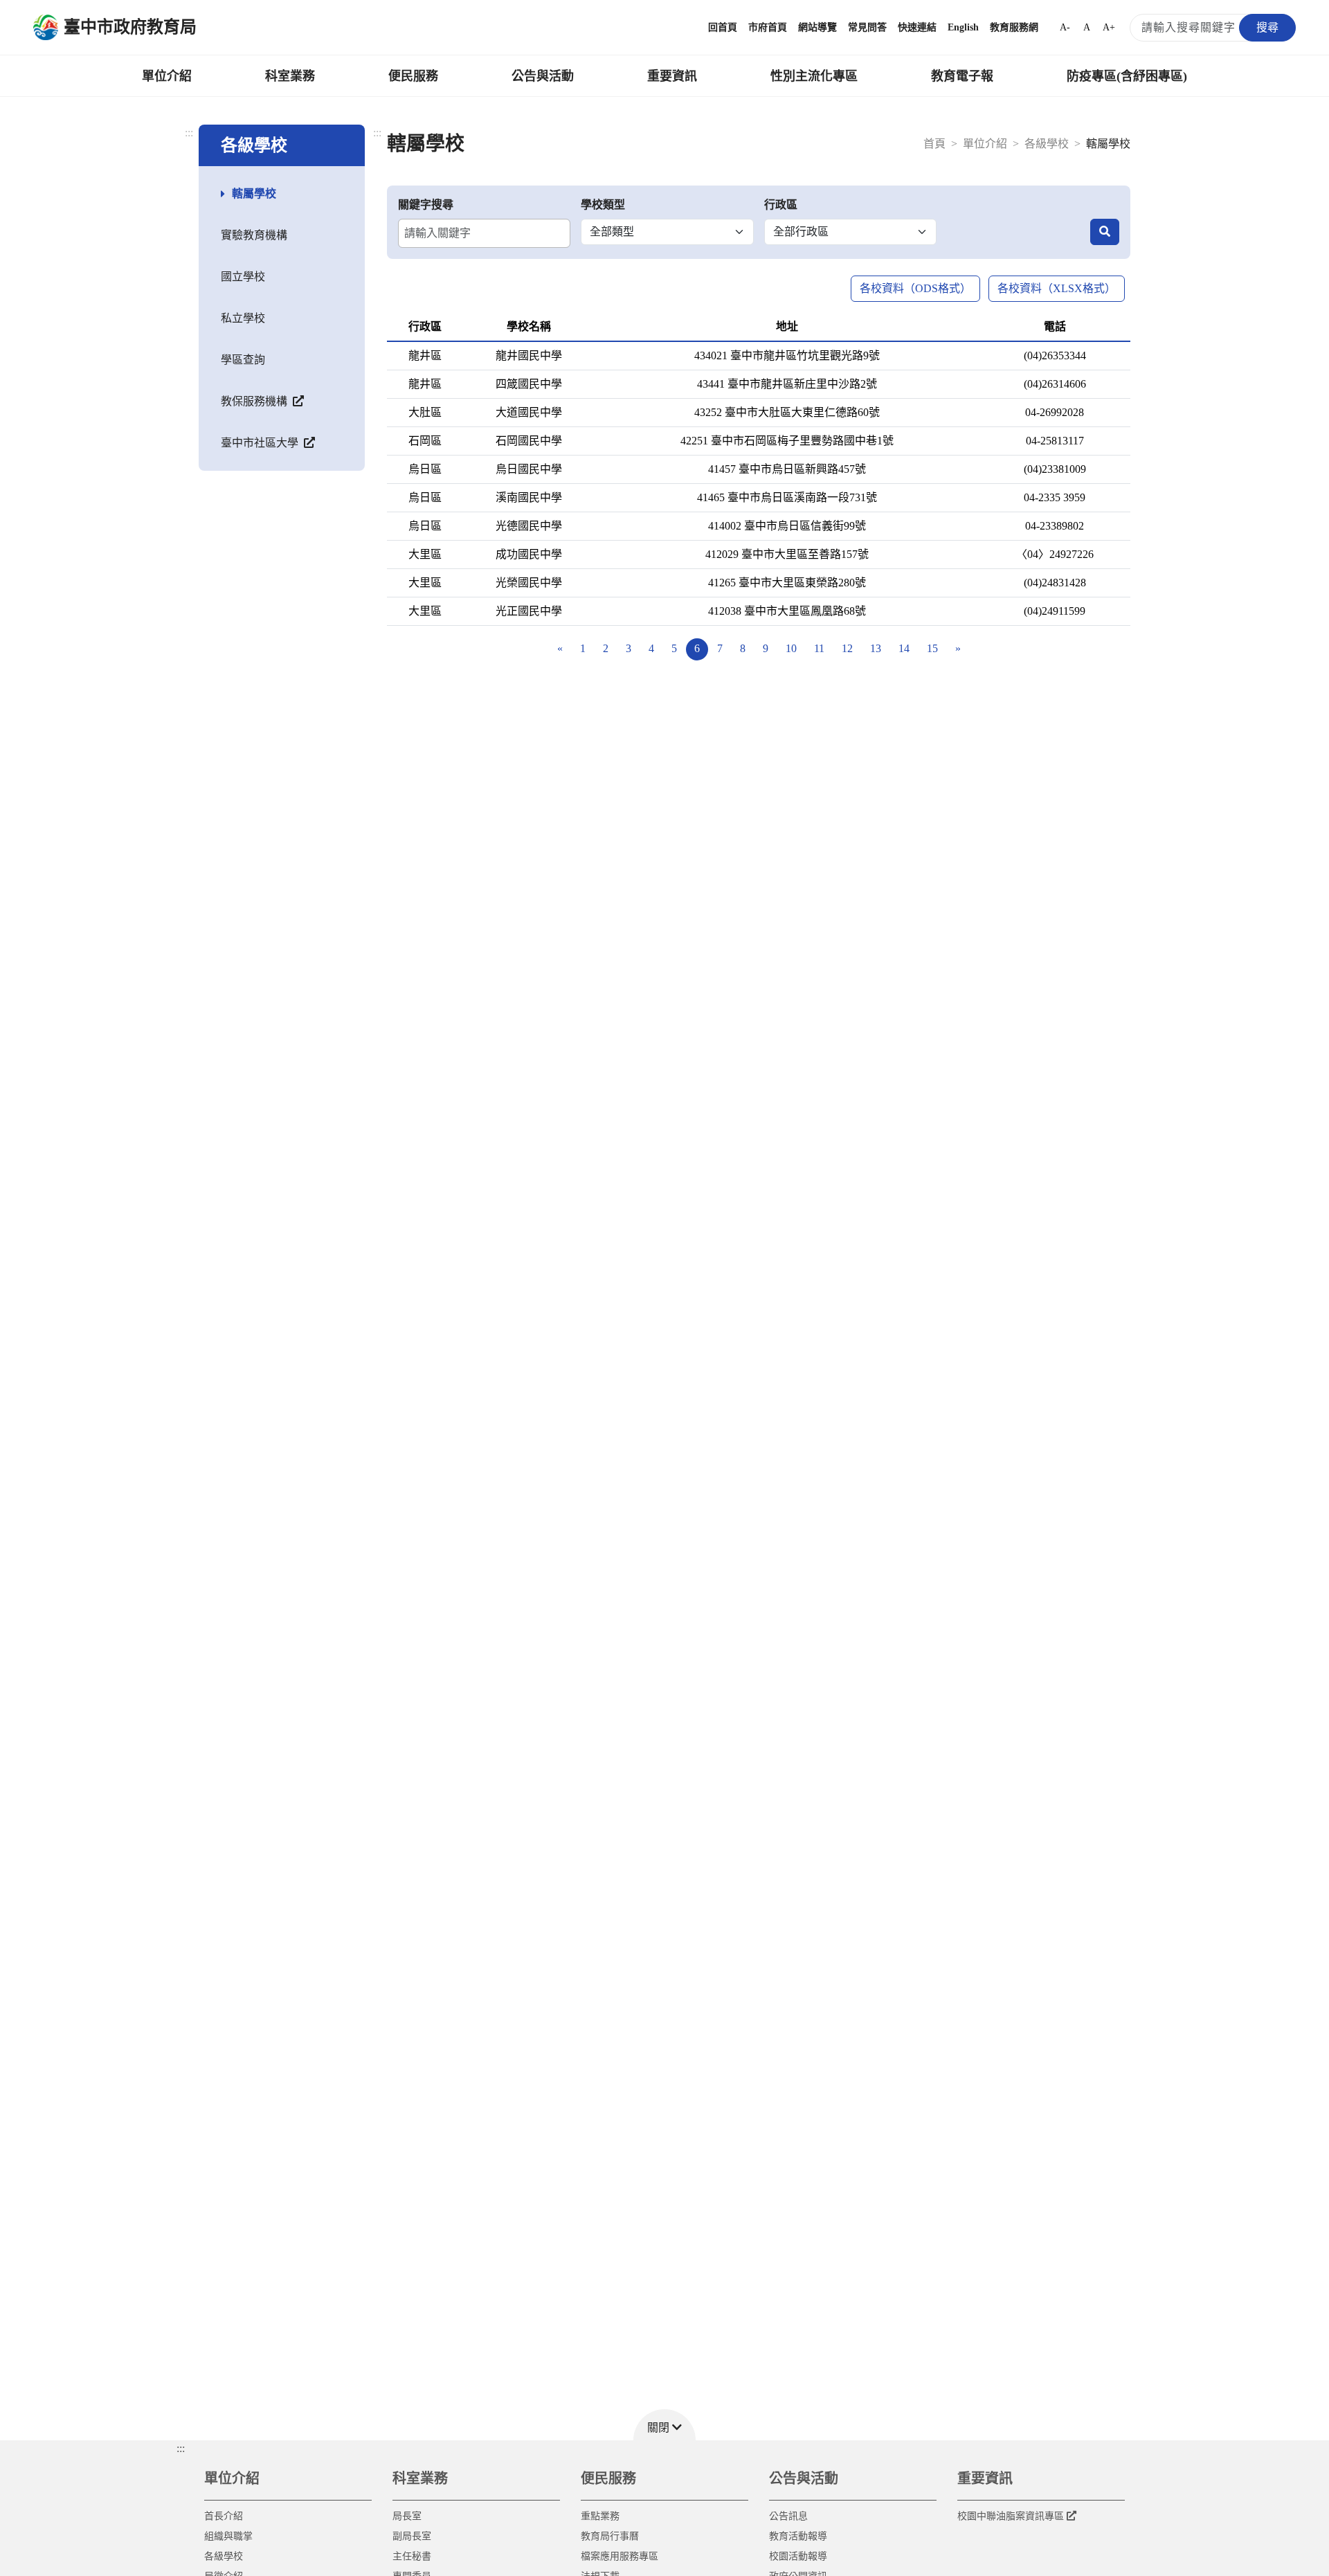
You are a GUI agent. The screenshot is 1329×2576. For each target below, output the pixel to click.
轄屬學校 (254, 193)
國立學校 (243, 277)
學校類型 (603, 205)
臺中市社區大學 (261, 443)
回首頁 (723, 27)
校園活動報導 (798, 2556)
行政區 (781, 205)
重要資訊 (672, 76)
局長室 (407, 2516)
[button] (664, 2425)
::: (189, 133)
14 (904, 648)
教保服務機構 (255, 401)
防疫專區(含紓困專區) (1127, 76)
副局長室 (412, 2536)
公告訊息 (788, 2516)
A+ (1109, 27)
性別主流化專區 (814, 76)
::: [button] (181, 2448)
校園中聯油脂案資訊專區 (1011, 2516)
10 (791, 648)
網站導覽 (817, 27)
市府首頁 (768, 27)
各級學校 (1047, 144)
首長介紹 (224, 2516)
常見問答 (867, 27)
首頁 (934, 144)
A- (1065, 27)
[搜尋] (1105, 232)
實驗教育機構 (254, 235)
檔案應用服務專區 (620, 2556)
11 (819, 648)
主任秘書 (412, 2556)
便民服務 (413, 76)
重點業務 (600, 2516)
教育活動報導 (798, 2536)
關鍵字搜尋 (426, 205)
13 (876, 648)
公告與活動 (543, 76)
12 (847, 648)
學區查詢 (243, 360)
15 (932, 648)
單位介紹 (167, 76)
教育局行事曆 (610, 2536)
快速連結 (917, 27)
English (963, 27)
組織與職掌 (228, 2536)
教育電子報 (962, 76)
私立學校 (243, 318)
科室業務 (290, 76)
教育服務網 (1014, 27)
